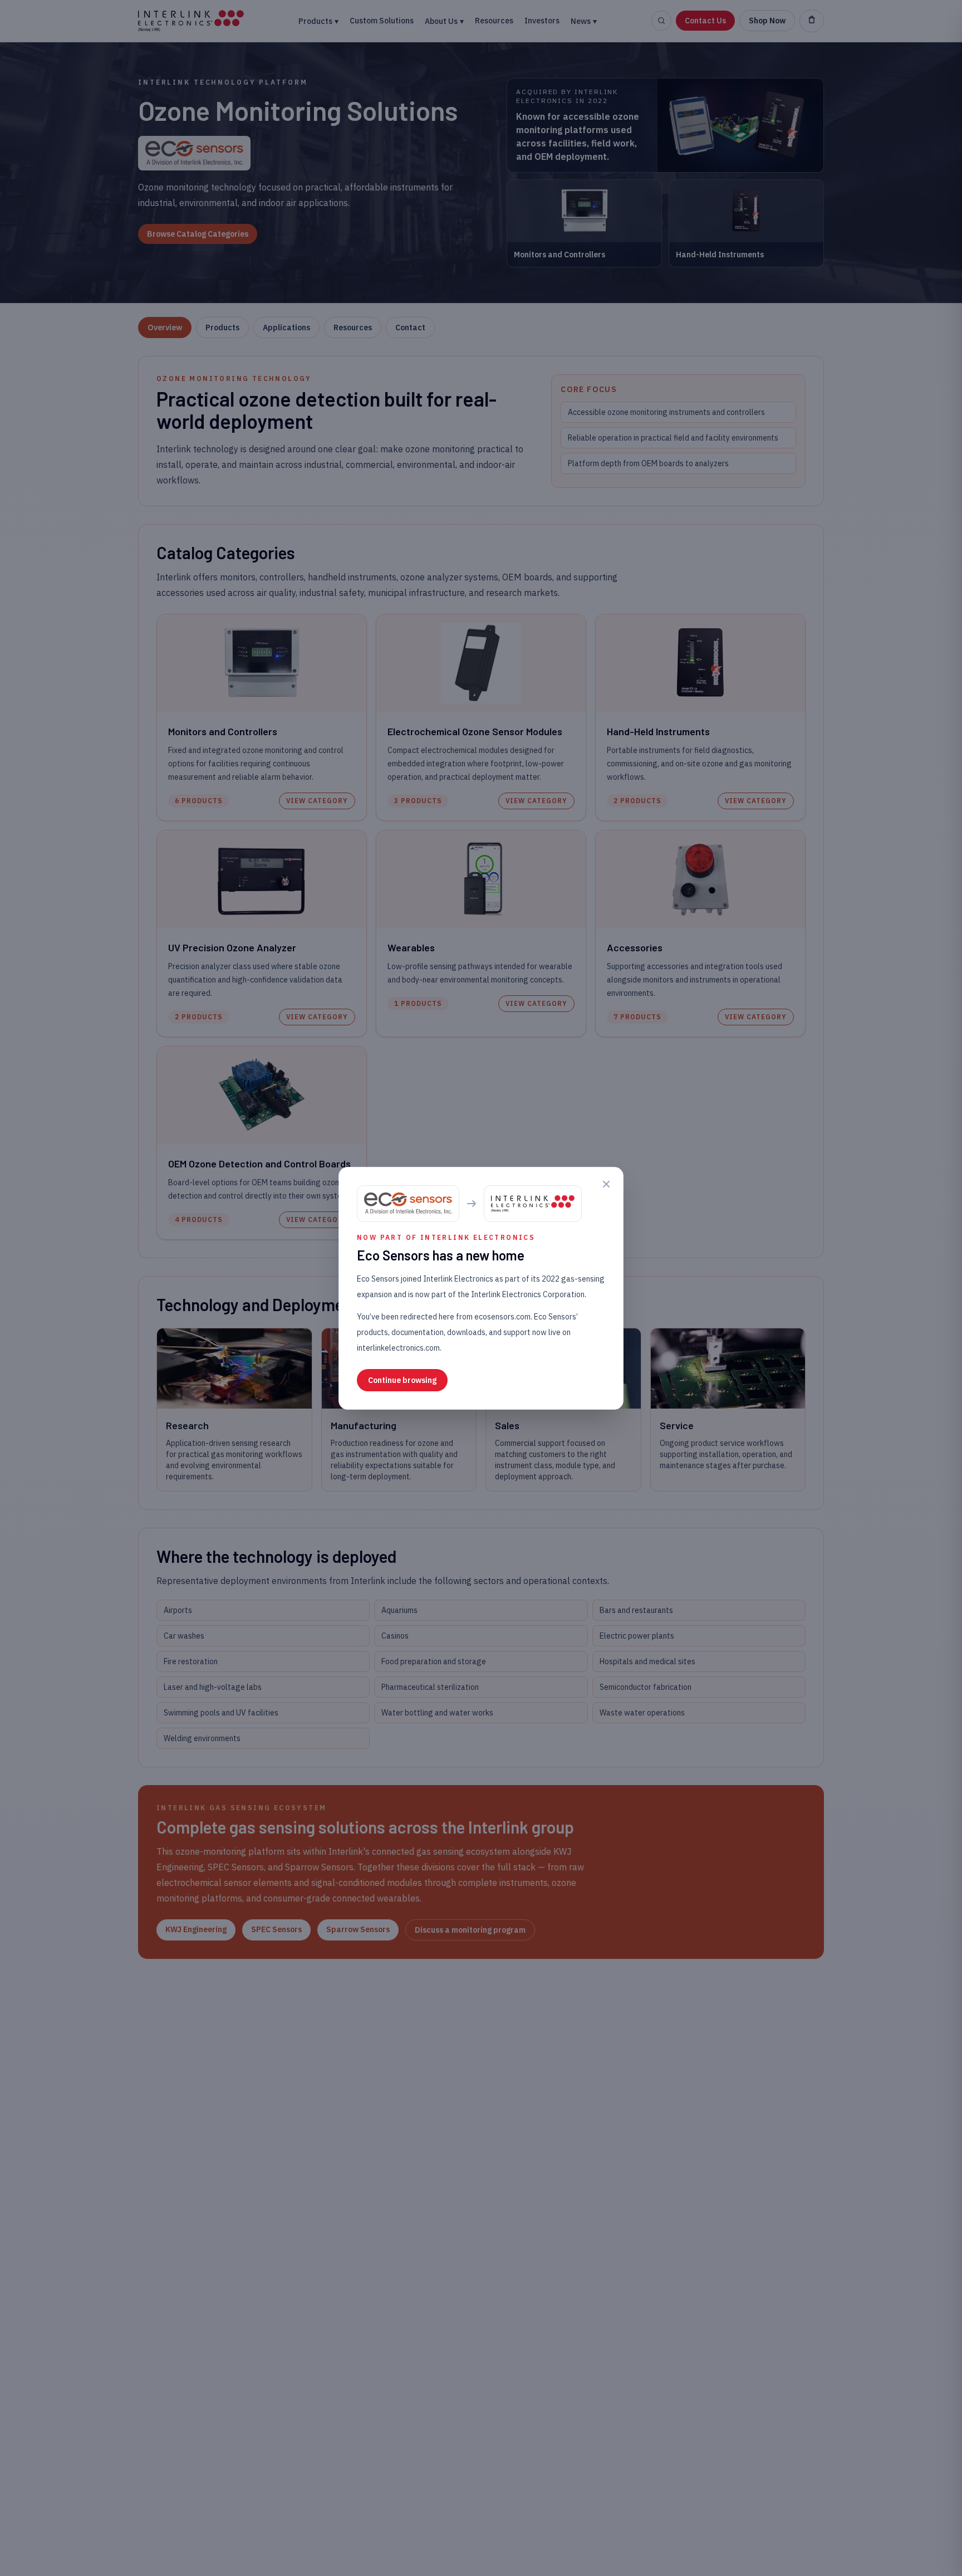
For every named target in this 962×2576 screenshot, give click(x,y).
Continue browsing (402, 1380)
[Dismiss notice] (606, 1184)
